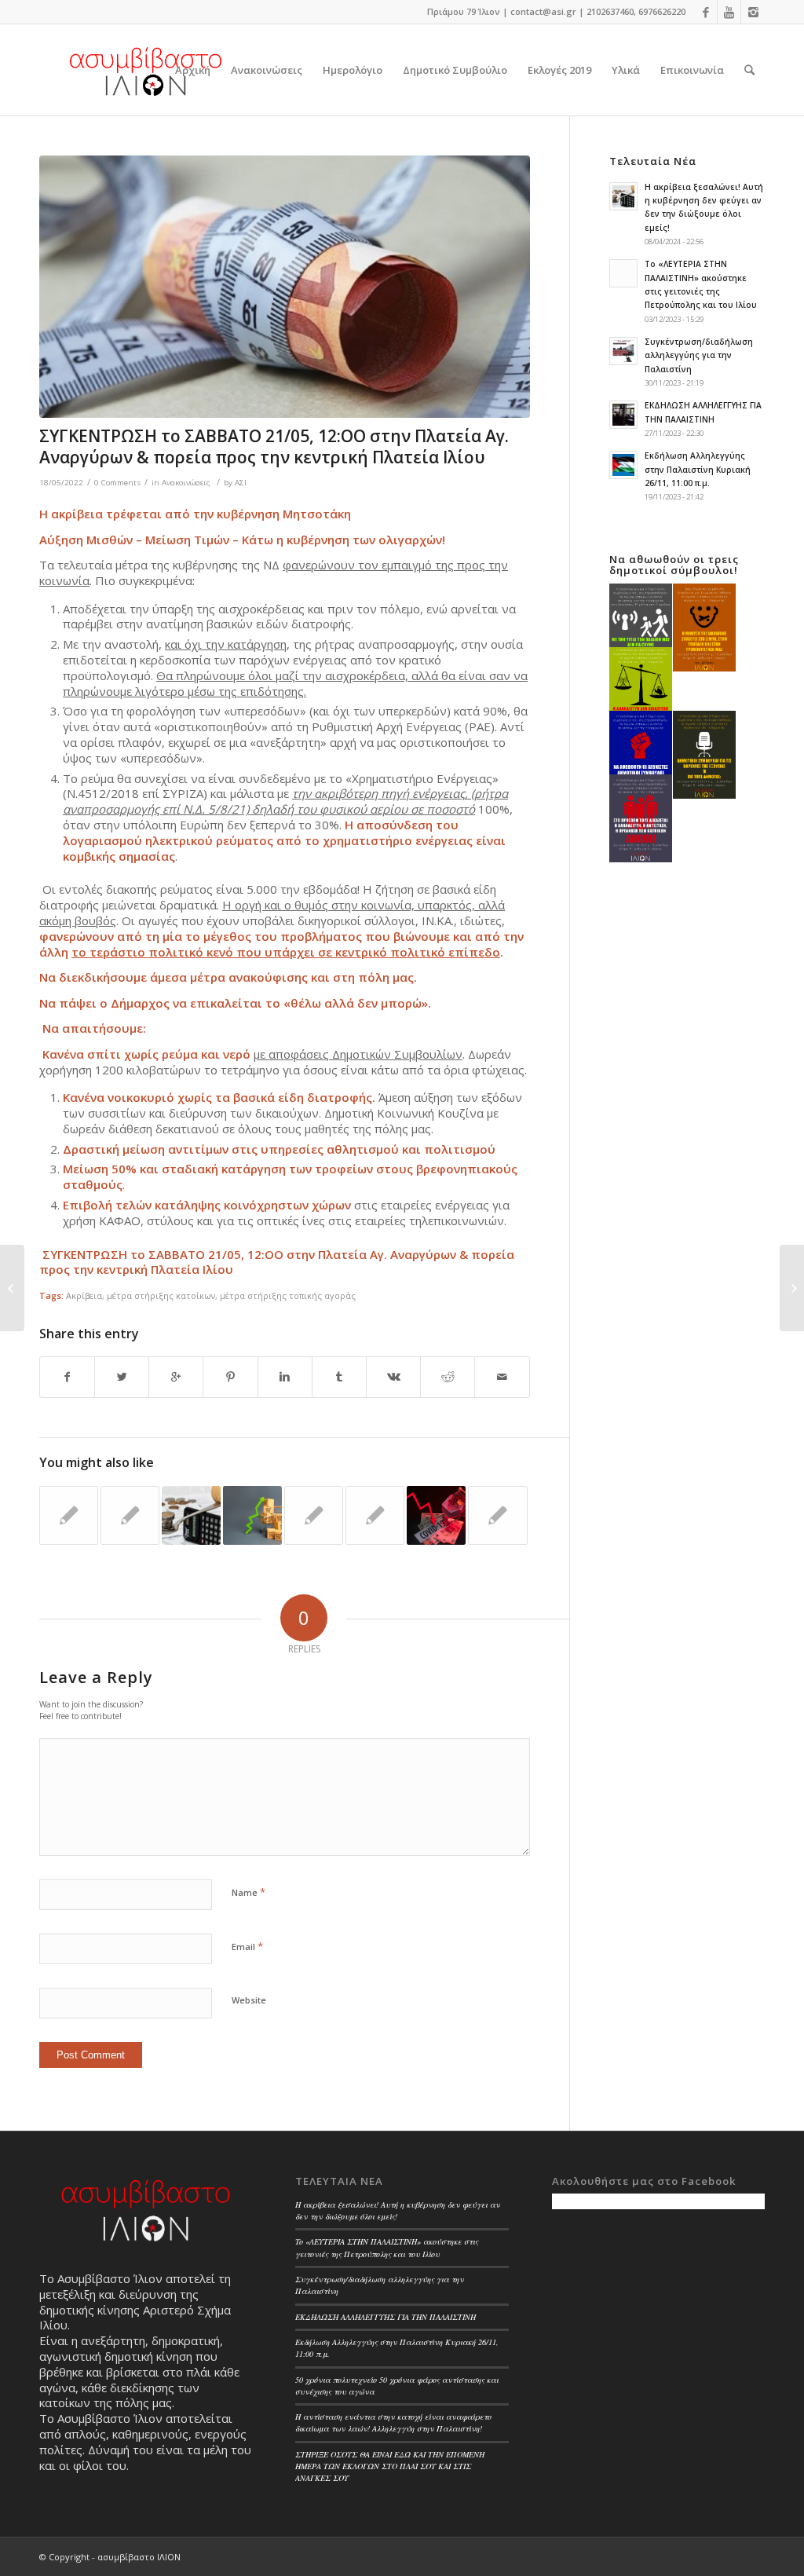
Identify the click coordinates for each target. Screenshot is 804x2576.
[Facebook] (705, 12)
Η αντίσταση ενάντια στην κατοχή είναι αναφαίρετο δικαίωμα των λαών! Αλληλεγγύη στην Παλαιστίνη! (393, 2422)
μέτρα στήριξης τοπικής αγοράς (288, 1295)
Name (249, 1892)
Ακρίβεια (84, 1295)
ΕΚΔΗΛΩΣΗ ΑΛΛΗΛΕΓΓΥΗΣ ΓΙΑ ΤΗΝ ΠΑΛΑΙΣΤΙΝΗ (386, 2317)
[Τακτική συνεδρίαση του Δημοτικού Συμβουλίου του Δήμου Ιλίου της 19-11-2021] (375, 1515)
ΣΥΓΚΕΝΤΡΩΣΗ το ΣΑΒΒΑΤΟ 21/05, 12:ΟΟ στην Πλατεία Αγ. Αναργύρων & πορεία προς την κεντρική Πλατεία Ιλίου (274, 446)
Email (247, 1946)
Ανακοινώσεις (186, 483)
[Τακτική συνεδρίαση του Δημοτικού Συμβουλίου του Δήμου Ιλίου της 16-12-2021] (497, 1515)
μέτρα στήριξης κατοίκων (161, 1295)
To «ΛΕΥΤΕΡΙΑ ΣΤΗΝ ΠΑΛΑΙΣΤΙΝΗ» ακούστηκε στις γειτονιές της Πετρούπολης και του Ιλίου (387, 2247)
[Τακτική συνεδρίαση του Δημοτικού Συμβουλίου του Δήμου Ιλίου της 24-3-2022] (314, 1515)
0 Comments (117, 483)
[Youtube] (729, 12)
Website (249, 2000)
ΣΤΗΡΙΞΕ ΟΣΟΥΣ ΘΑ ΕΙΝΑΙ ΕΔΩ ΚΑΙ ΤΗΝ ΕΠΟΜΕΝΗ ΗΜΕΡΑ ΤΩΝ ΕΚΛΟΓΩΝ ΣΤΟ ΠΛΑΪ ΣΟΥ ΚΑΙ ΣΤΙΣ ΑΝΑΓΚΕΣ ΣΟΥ (390, 2466)
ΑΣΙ (241, 483)
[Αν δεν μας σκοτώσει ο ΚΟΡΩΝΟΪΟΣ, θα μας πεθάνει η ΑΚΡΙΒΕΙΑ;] (436, 1515)
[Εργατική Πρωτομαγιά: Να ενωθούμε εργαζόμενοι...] (12, 1288)
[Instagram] (753, 12)
